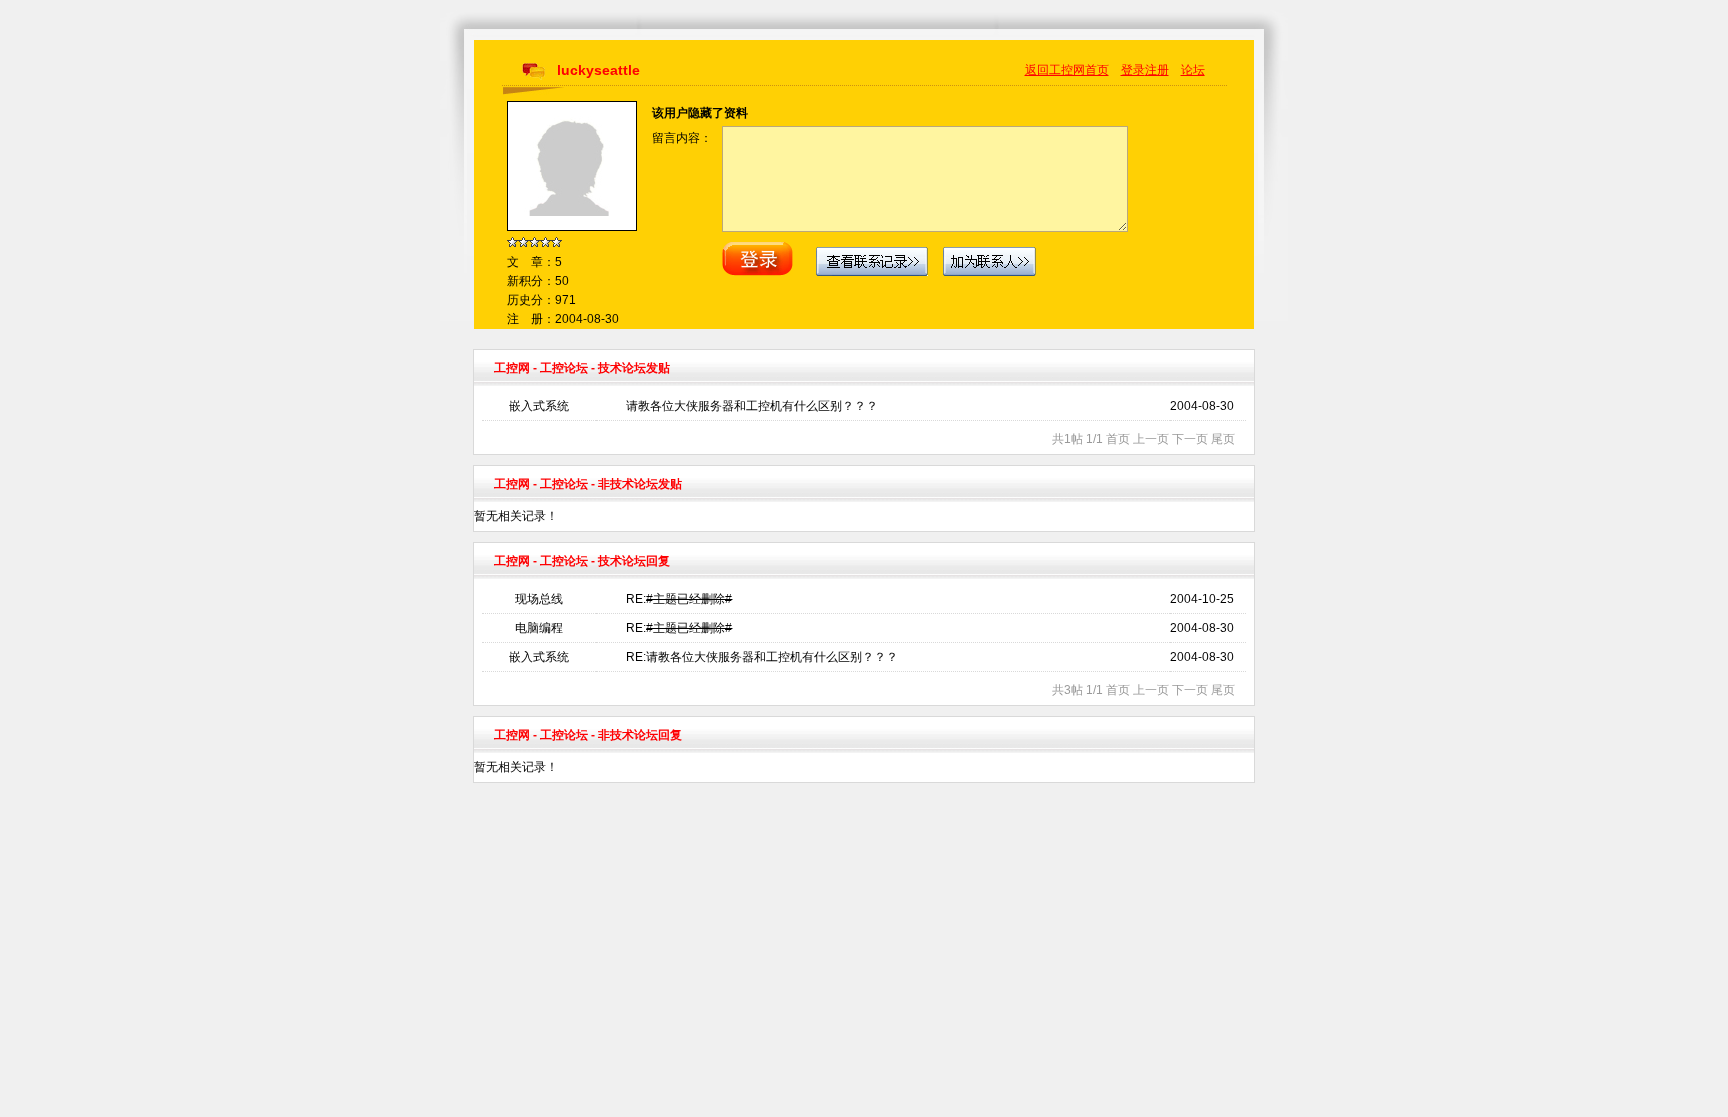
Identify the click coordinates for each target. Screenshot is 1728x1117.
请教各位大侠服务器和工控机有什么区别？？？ (752, 406)
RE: (679, 599)
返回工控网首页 (1067, 70)
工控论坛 (564, 368)
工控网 (512, 368)
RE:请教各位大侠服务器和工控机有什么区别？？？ (762, 657)
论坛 (1193, 70)
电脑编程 (539, 628)
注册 (1157, 70)
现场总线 (539, 599)
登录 (1133, 70)
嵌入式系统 (539, 406)
